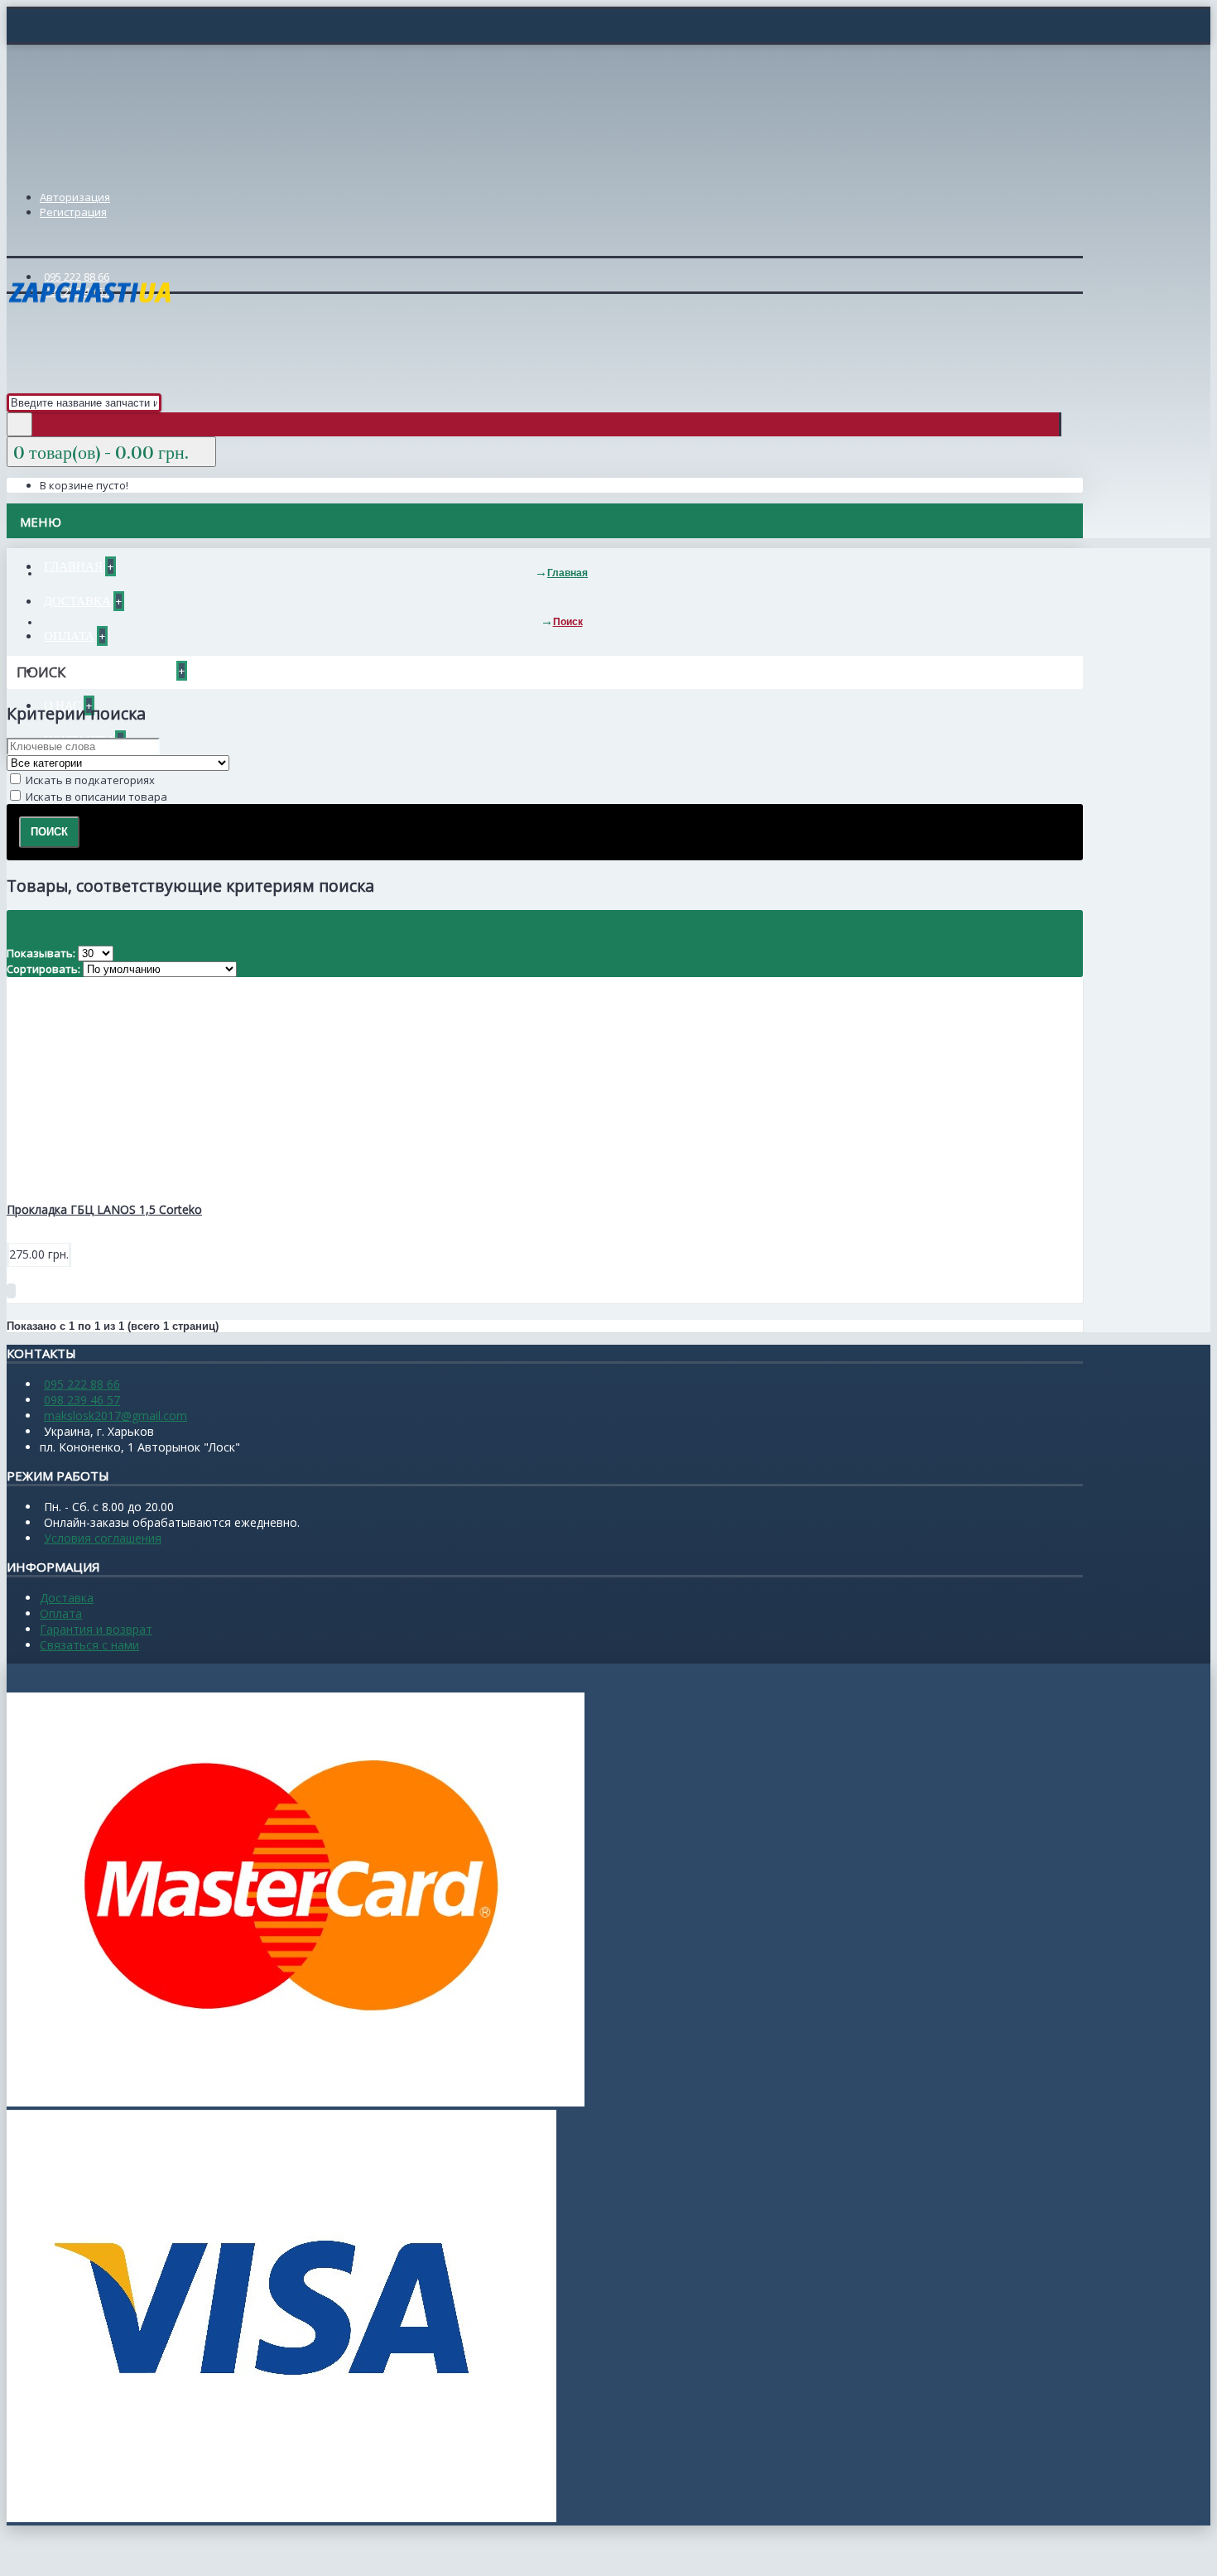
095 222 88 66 (82, 1384)
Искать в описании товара (95, 797)
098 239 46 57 (82, 1400)
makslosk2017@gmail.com (115, 1416)
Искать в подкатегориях (89, 780)
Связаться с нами (89, 1645)
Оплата (61, 1613)
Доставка (67, 1598)
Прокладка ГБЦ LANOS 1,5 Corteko (104, 1209)
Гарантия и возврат (96, 1629)
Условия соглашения (103, 1538)
